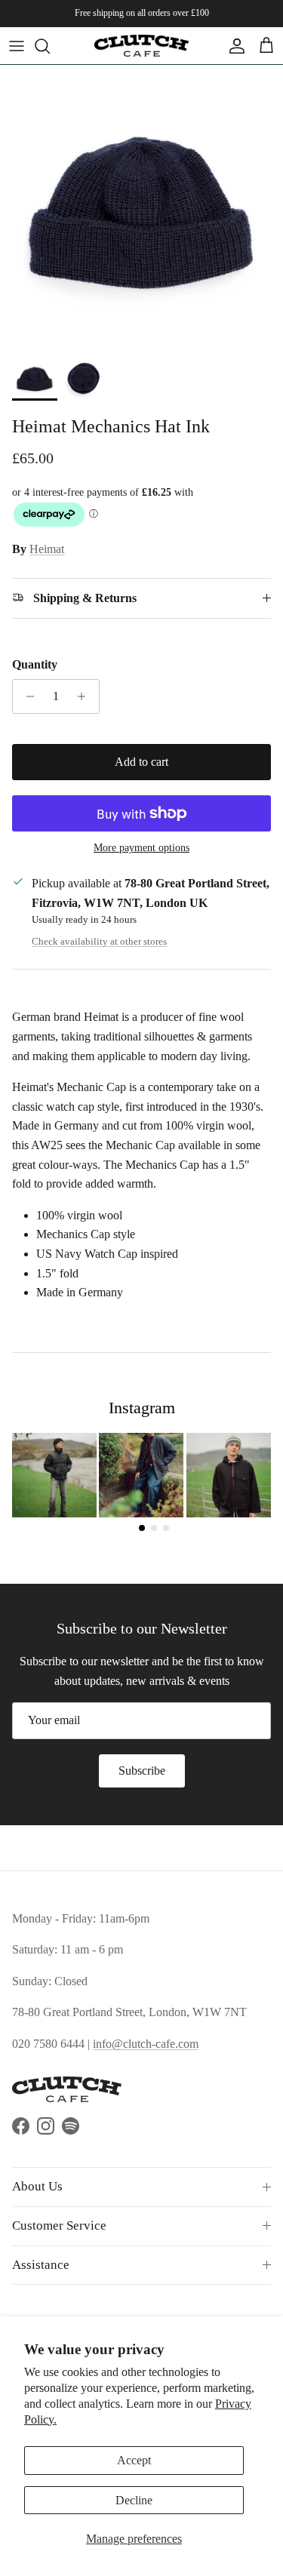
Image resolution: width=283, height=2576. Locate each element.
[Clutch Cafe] (141, 46)
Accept (134, 2460)
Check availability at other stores (99, 942)
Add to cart (141, 762)
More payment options (141, 848)
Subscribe (142, 1771)
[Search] (50, 46)
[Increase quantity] (86, 696)
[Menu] (17, 46)
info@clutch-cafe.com (146, 2044)
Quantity (35, 664)
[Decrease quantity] (26, 696)
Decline (134, 2500)
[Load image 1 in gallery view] (141, 206)
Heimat (47, 549)
